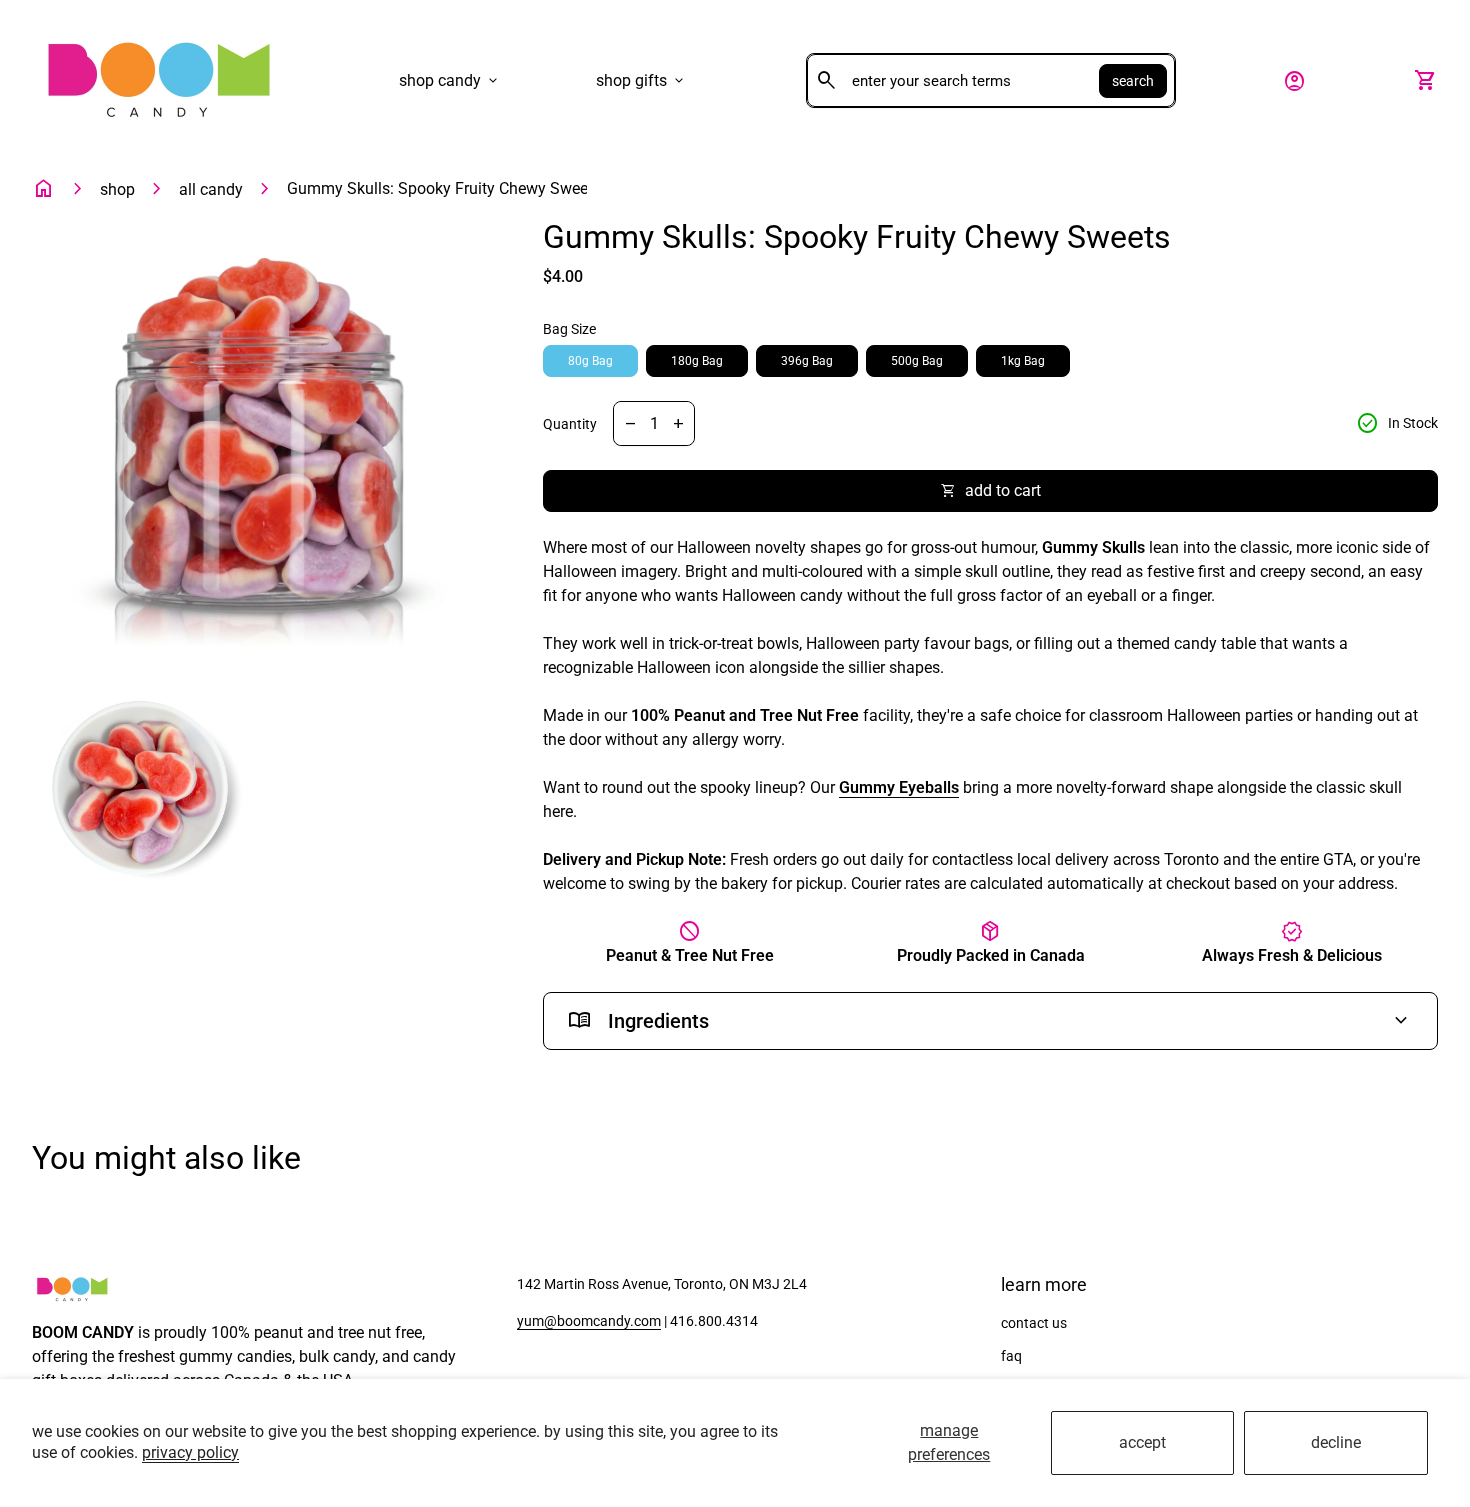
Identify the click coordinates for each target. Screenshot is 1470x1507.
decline (1336, 1442)
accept (1142, 1442)
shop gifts (641, 81)
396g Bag (807, 361)
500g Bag (917, 361)
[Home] (158, 79)
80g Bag (590, 361)
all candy (211, 189)
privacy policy (190, 1452)
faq (1011, 1356)
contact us (1034, 1323)
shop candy (450, 81)
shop (117, 189)
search (1133, 81)
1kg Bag (1023, 361)
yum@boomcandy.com (589, 1321)
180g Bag (697, 361)
